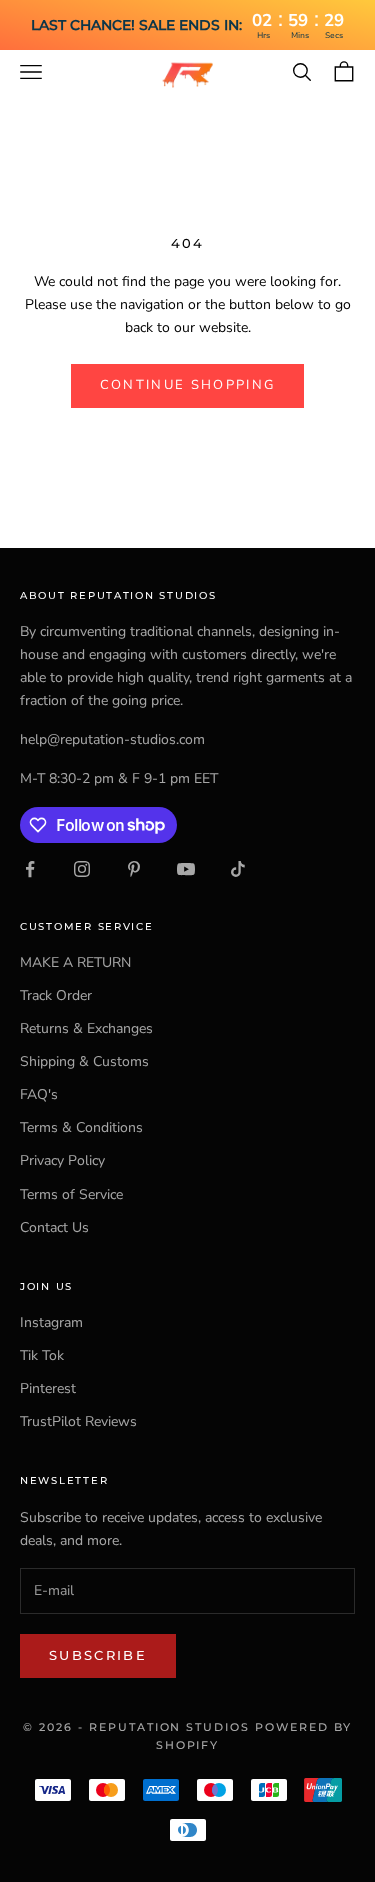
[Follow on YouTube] (186, 869)
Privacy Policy (62, 1160)
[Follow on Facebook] (30, 869)
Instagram (51, 1322)
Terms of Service (71, 1194)
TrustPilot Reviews (78, 1421)
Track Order (56, 995)
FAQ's (39, 1094)
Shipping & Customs (84, 1061)
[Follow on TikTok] (238, 869)
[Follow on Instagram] (82, 869)
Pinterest (48, 1388)
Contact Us (54, 1227)
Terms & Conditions (81, 1127)
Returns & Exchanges (86, 1028)
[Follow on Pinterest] (134, 869)
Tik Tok (42, 1355)
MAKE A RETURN (75, 962)
